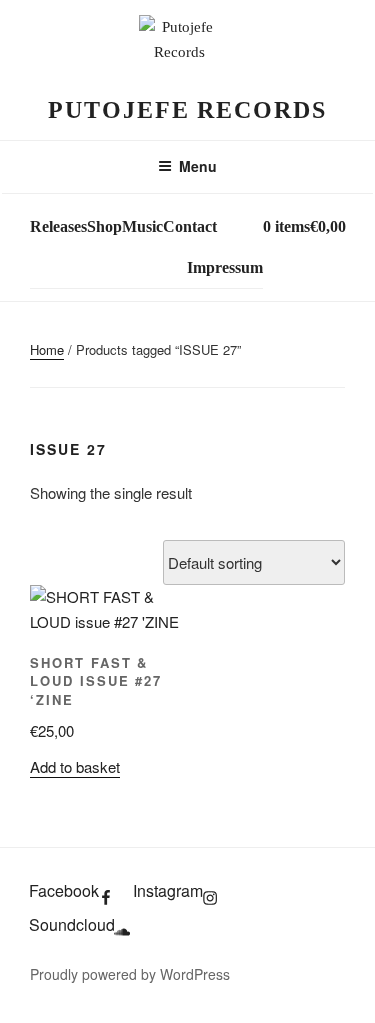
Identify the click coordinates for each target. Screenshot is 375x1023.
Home (47, 349)
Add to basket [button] (75, 766)
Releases (58, 226)
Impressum (225, 267)
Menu (198, 166)
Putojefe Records (187, 110)
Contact (190, 226)
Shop (104, 226)
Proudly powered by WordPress (130, 974)
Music (142, 226)
